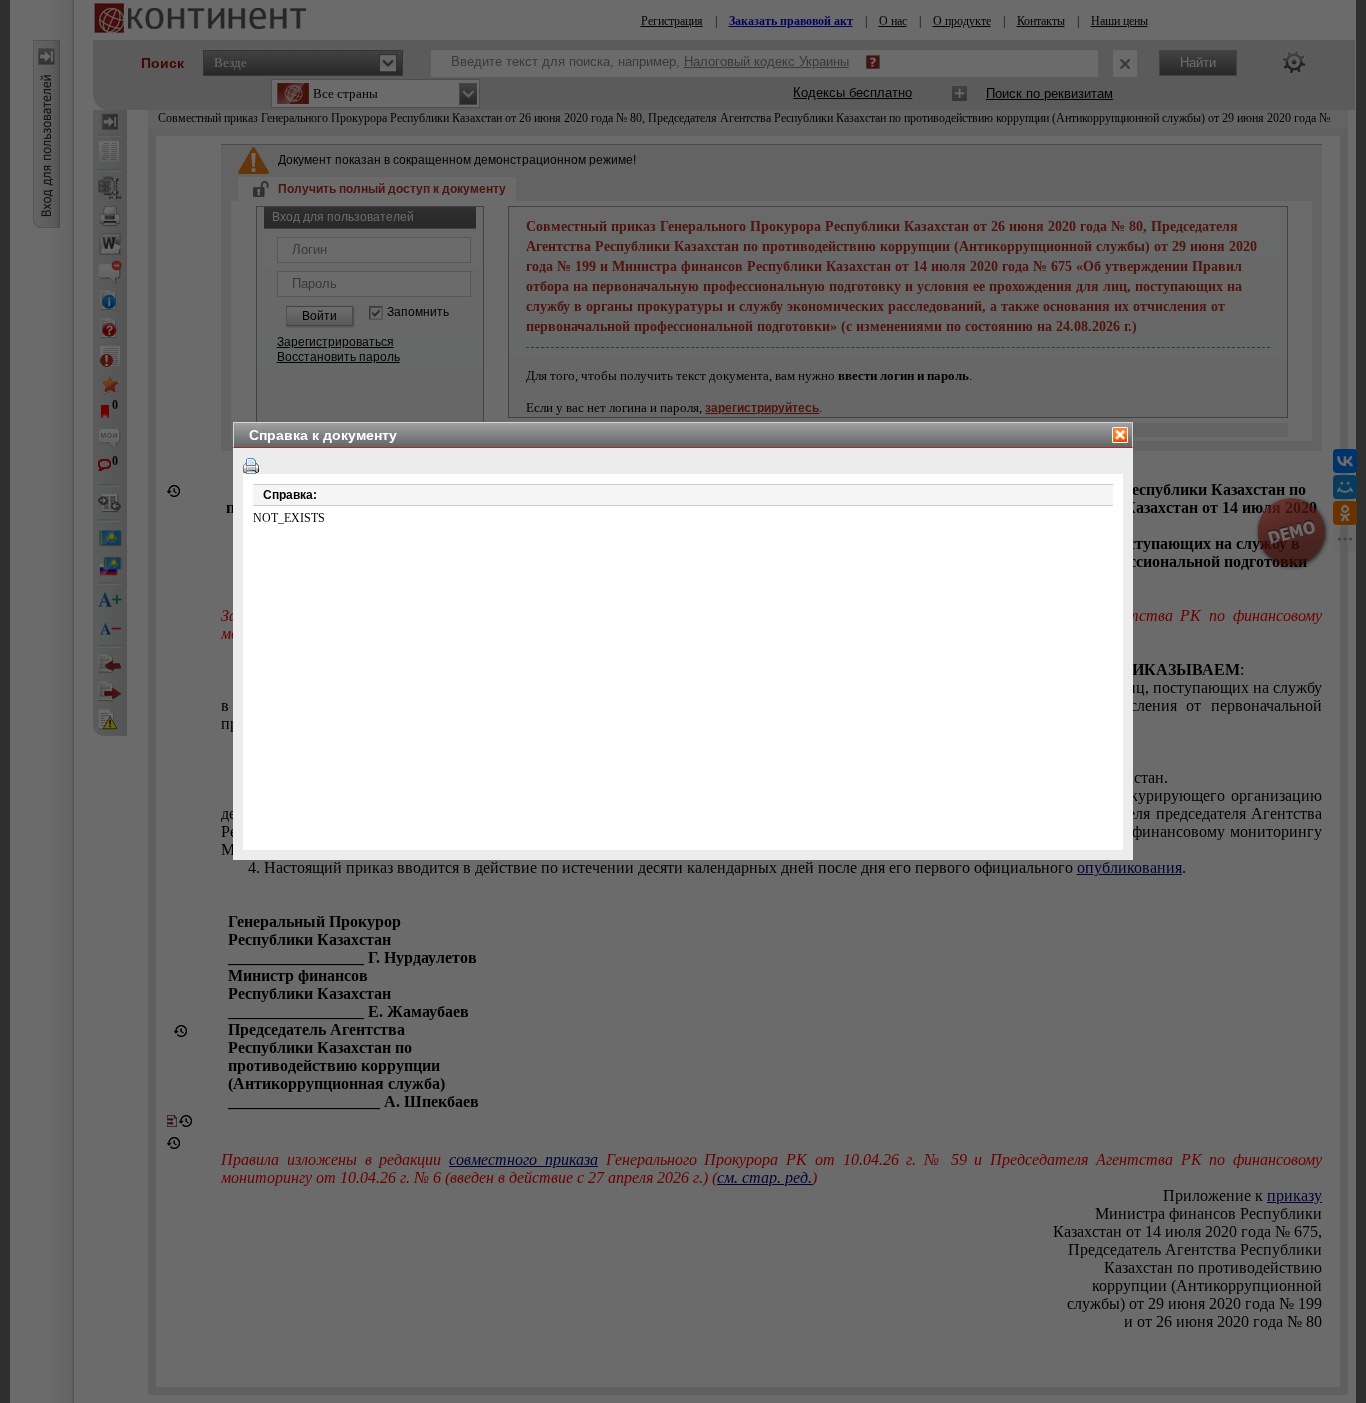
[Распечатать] (251, 466)
